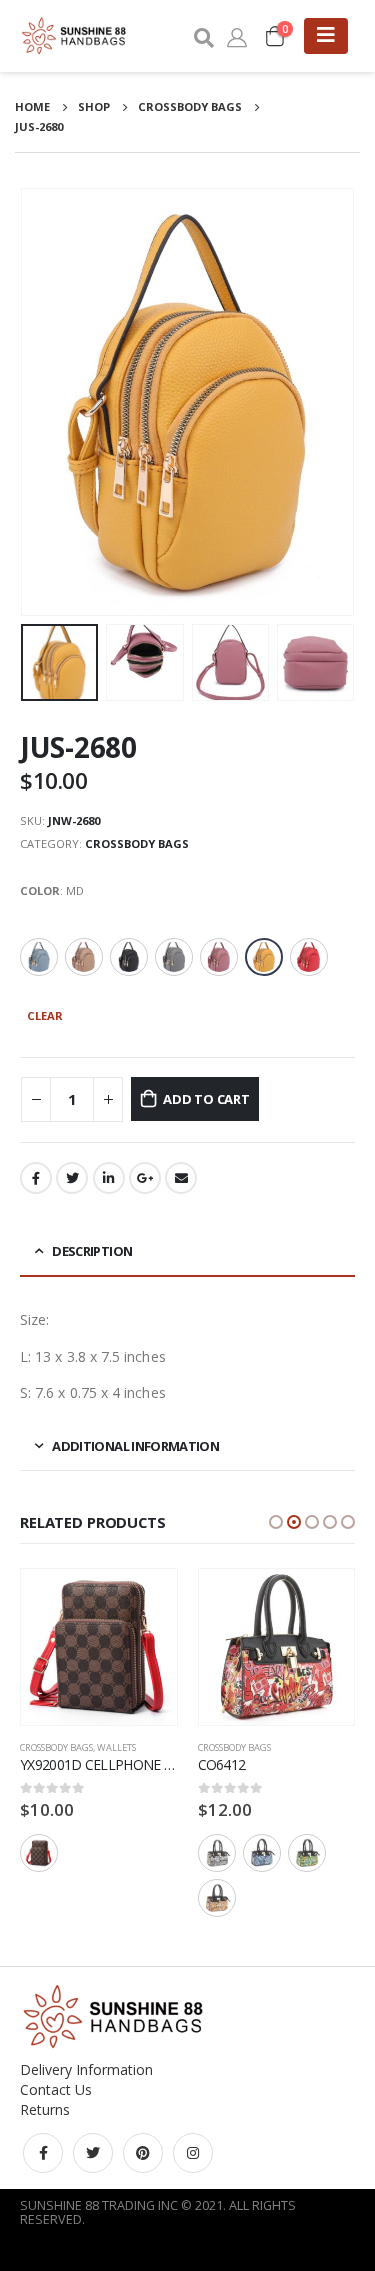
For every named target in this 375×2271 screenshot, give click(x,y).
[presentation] (45, 402)
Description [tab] (92, 1251)
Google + (145, 1178)
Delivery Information (86, 2069)
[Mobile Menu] (326, 36)
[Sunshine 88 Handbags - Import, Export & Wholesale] (75, 36)
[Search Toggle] (202, 36)
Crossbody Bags (137, 843)
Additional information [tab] (135, 1446)
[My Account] (237, 36)
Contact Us (56, 2089)
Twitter (72, 1178)
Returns (45, 2109)
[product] (99, 1647)
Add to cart (206, 1099)
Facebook (36, 1178)
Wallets (116, 1747)
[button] (276, 1522)
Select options (144, 1602)
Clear (45, 1015)
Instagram (193, 2153)
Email (181, 1178)
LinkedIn (109, 1178)
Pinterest (143, 2153)
